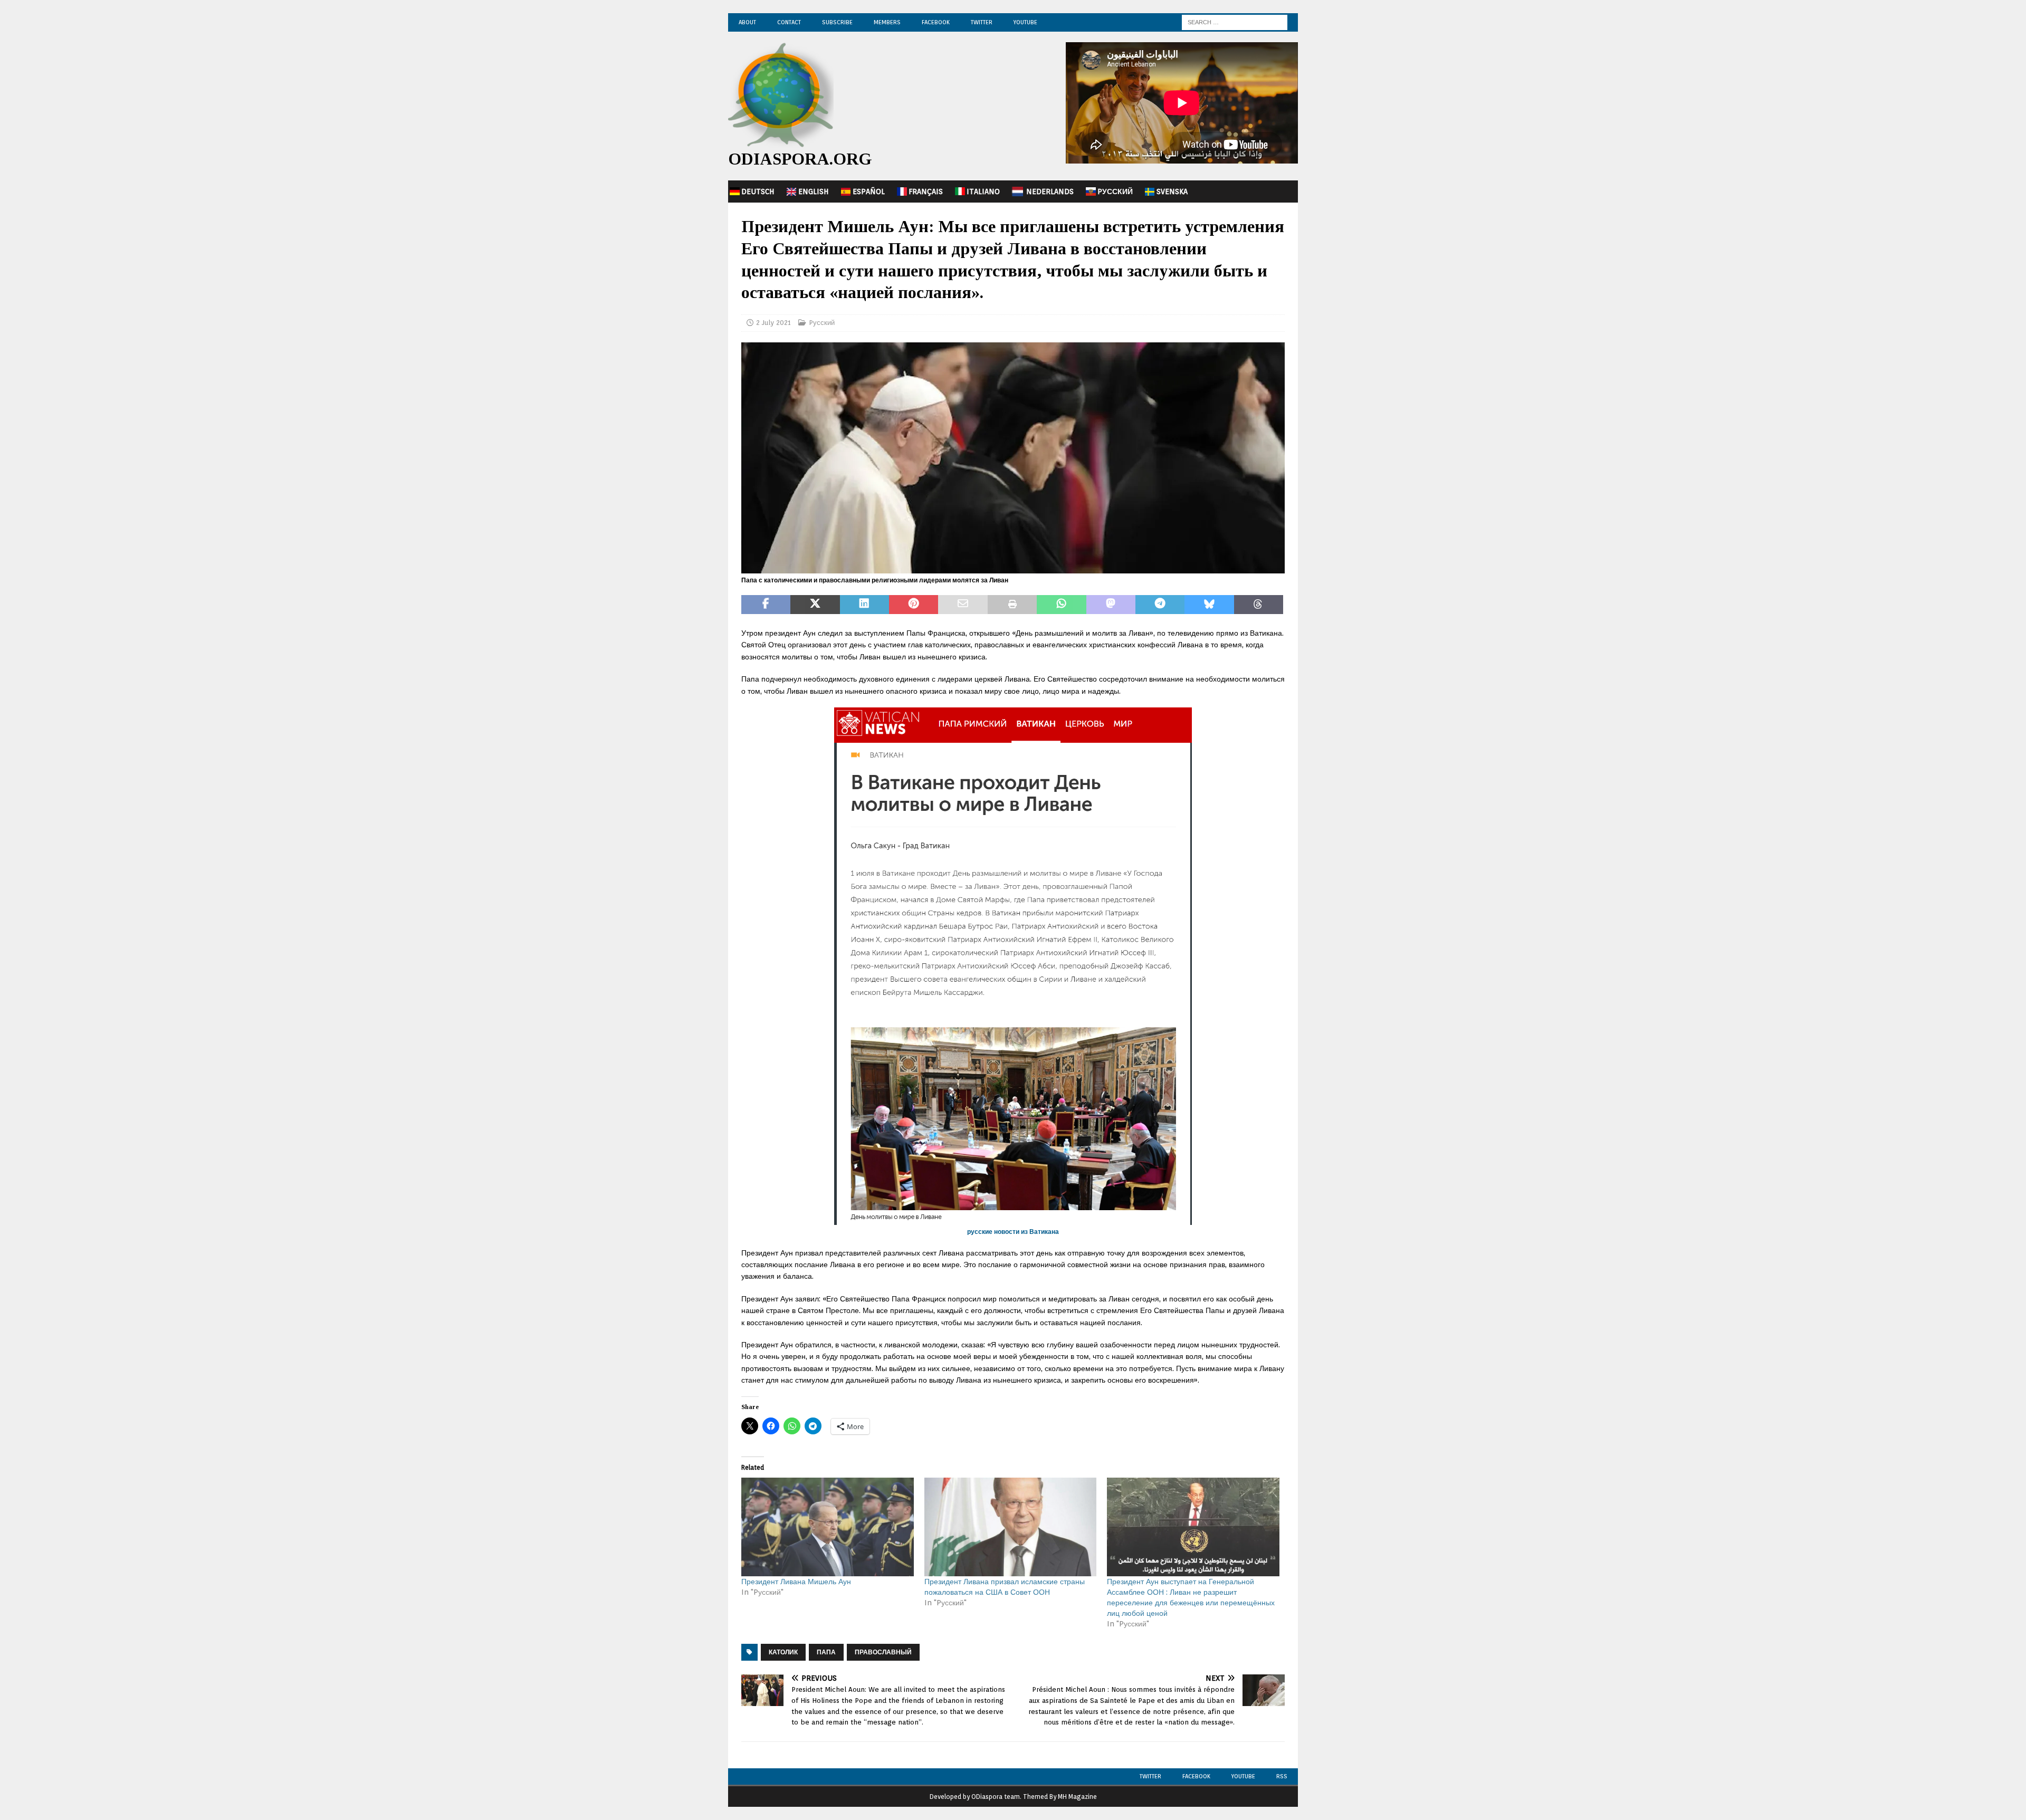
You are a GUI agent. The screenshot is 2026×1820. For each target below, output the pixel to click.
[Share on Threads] (1259, 605)
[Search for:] (1235, 22)
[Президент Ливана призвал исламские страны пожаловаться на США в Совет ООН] (1011, 1527)
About (747, 22)
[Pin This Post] (914, 605)
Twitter (982, 22)
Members (887, 22)
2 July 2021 (773, 323)
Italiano (983, 191)
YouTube (1025, 22)
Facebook (936, 22)
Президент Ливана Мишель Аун (796, 1582)
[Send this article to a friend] (963, 605)
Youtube (1243, 1776)
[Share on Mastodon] (1111, 605)
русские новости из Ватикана (1013, 1232)
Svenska (1172, 191)
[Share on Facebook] (766, 605)
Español (869, 191)
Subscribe (837, 22)
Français (926, 191)
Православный (883, 1652)
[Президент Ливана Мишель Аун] (828, 1527)
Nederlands (1050, 191)
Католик (783, 1652)
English (814, 191)
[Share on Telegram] (1160, 605)
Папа (826, 1652)
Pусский (1115, 191)
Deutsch (758, 191)
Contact (789, 22)
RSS (1282, 1776)
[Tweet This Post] (815, 605)
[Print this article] (1012, 605)
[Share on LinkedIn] (864, 605)
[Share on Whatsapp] (1061, 605)
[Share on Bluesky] (1209, 605)
